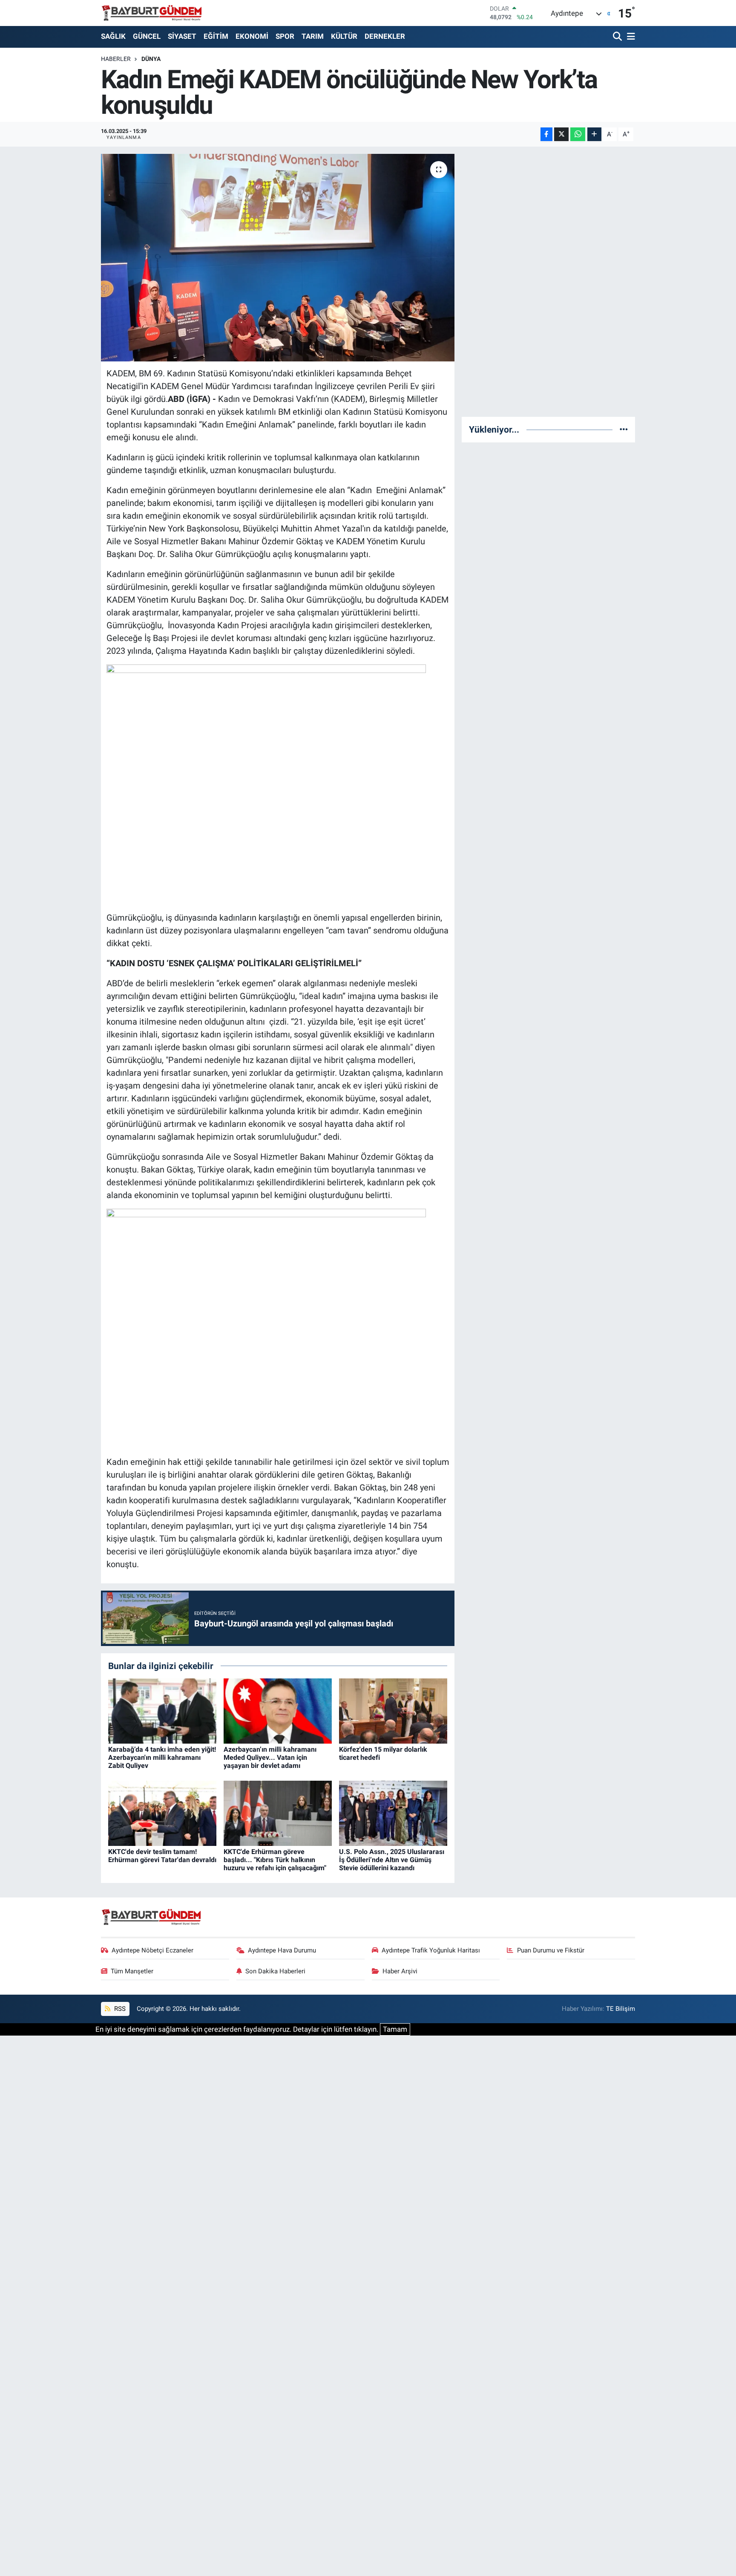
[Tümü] (624, 429)
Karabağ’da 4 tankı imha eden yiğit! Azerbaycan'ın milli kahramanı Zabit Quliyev (162, 1757)
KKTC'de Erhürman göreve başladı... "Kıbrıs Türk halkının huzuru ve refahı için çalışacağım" (275, 1860)
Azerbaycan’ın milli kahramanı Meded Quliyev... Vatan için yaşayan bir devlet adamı (270, 1757)
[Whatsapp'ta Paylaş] (578, 134)
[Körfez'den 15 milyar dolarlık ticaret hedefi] (393, 1710)
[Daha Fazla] (594, 134)
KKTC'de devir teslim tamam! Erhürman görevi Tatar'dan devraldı (162, 1856)
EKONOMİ (252, 36)
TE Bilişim (621, 2009)
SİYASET (182, 36)
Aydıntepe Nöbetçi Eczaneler (152, 1950)
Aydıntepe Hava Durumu (282, 1950)
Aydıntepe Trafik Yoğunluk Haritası (431, 1950)
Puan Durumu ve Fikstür (551, 1950)
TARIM (313, 36)
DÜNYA (151, 59)
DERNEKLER (385, 36)
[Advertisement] (549, 282)
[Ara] (618, 37)
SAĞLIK (113, 36)
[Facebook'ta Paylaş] (546, 134)
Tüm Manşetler (132, 1971)
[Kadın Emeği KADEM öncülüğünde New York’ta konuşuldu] (278, 258)
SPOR (285, 36)
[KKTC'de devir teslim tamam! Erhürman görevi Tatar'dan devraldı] (162, 1813)
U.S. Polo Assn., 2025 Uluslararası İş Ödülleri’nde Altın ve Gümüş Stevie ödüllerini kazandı (392, 1860)
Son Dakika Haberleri (275, 1971)
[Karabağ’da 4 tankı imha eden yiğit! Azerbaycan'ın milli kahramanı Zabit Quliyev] (162, 1710)
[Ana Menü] (630, 37)
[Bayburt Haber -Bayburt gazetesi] (152, 13)
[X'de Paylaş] (561, 134)
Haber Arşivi (400, 1971)
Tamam (395, 2029)
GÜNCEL (147, 36)
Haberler (116, 59)
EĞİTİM (216, 36)
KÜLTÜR (344, 36)
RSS (119, 2009)
